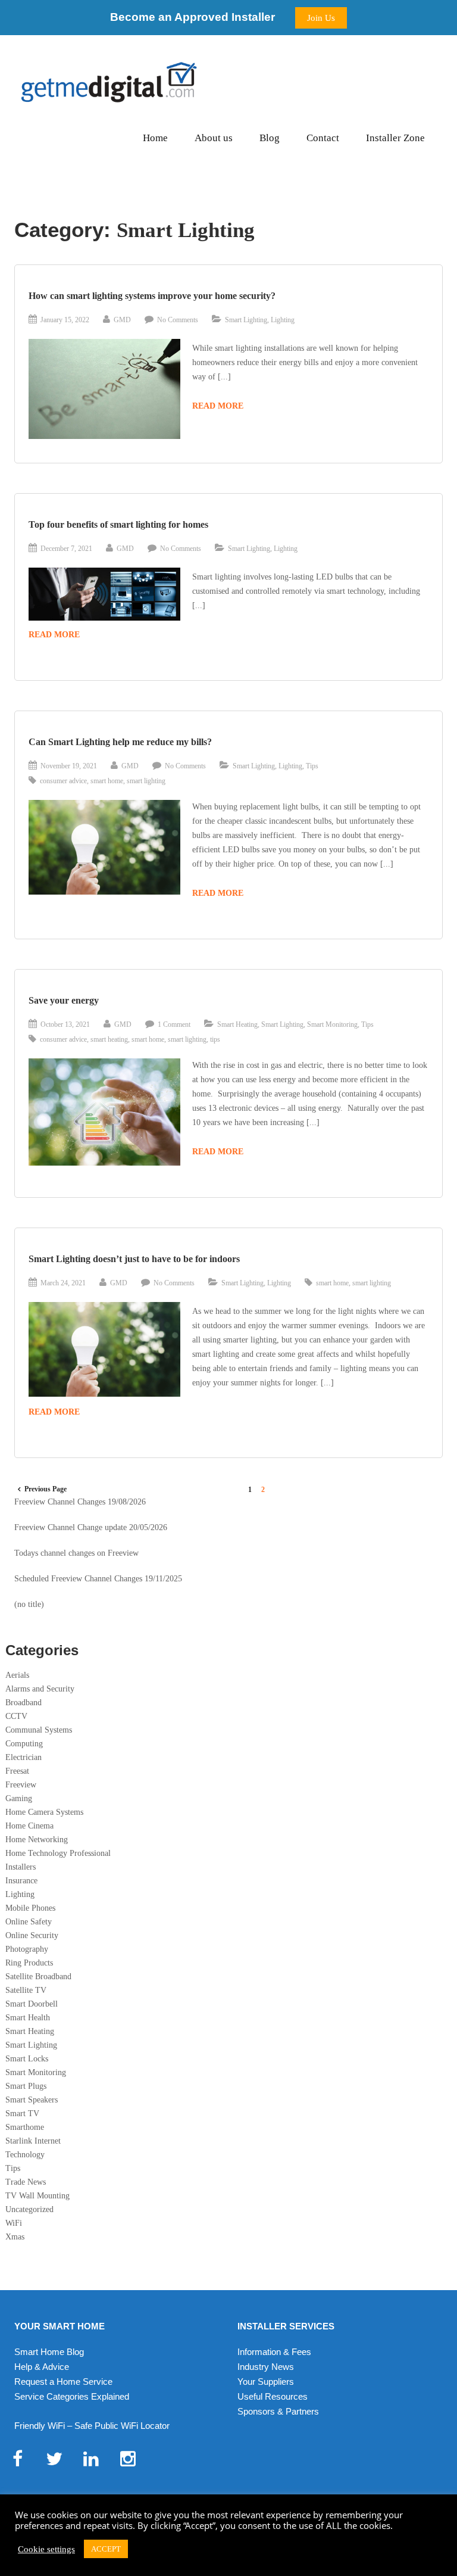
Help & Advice (42, 2367)
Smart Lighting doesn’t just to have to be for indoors (134, 1259)
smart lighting (146, 781)
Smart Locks (27, 2059)
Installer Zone (395, 138)
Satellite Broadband (38, 1977)
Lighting (283, 320)
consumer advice (63, 781)
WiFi (14, 2223)
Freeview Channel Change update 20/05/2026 (91, 1527)
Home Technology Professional (58, 1853)
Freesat (17, 1771)
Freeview (21, 1785)
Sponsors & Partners (278, 2411)
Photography (27, 1949)
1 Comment (174, 1024)
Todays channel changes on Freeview (76, 1553)
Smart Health (28, 2018)
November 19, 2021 (69, 766)
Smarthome (25, 2127)
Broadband (24, 1703)
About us (214, 138)
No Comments (178, 320)
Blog (270, 138)
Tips (312, 766)
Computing (24, 1744)
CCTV (16, 1716)
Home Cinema (29, 1826)
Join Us (321, 18)
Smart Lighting (246, 320)
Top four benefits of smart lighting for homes (118, 524)
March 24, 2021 (63, 1283)
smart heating (109, 1039)
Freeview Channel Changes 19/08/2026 (80, 1502)
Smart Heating (237, 1024)
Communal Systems (39, 1730)
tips (215, 1039)
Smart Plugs (26, 2086)
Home (155, 138)
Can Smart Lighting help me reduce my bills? (120, 742)
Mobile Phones (30, 1908)
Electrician (24, 1757)
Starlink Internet (33, 2141)
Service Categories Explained (72, 2396)
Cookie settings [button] (46, 2549)
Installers (21, 1867)
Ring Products (29, 1963)
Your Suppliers (266, 2382)
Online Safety (29, 1922)
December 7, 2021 (66, 549)
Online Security (32, 1935)
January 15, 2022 (65, 320)
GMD (122, 320)
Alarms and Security (40, 1689)
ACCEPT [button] (106, 2549)
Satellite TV (26, 1990)
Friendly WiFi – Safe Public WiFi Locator (92, 2426)
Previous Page (46, 1489)
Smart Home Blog (49, 2352)
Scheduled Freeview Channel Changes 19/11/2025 (98, 1579)
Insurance (21, 1881)
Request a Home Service (63, 2382)
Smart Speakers (32, 2100)
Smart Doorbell (32, 2004)
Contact (323, 138)
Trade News (26, 2182)
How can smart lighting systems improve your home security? (152, 296)
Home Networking (37, 1840)
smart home (107, 781)
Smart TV (22, 2114)
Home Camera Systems (44, 1812)
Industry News (266, 2367)
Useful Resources (273, 2396)
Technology (25, 2155)
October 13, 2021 (65, 1024)
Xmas (15, 2237)
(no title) (29, 1604)
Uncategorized (29, 2209)
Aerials (17, 1675)
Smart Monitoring (332, 1024)
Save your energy (64, 1000)
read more (218, 406)
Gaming (19, 1798)
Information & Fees (274, 2352)
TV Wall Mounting (37, 2196)
